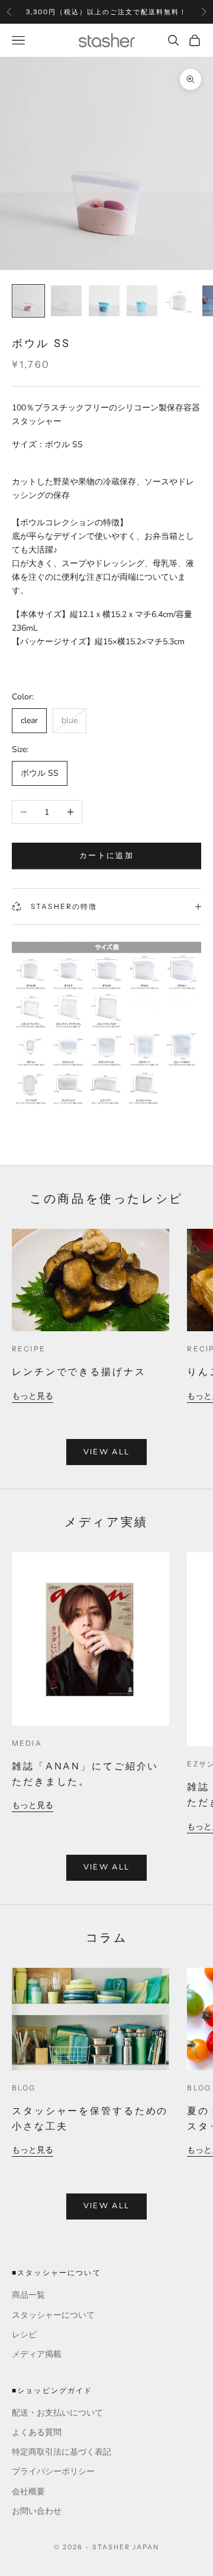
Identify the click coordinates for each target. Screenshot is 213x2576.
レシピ (24, 2335)
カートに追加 (106, 856)
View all (107, 1452)
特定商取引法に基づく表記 (62, 2452)
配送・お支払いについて (57, 2413)
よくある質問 (37, 2432)
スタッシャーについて (53, 2315)
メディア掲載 (37, 2354)
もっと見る (33, 1396)
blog (24, 2088)
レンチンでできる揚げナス (79, 1371)
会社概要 (28, 2492)
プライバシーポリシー (53, 2471)
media (27, 1743)
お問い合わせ (37, 2511)
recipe (29, 1349)
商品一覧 (28, 2295)
